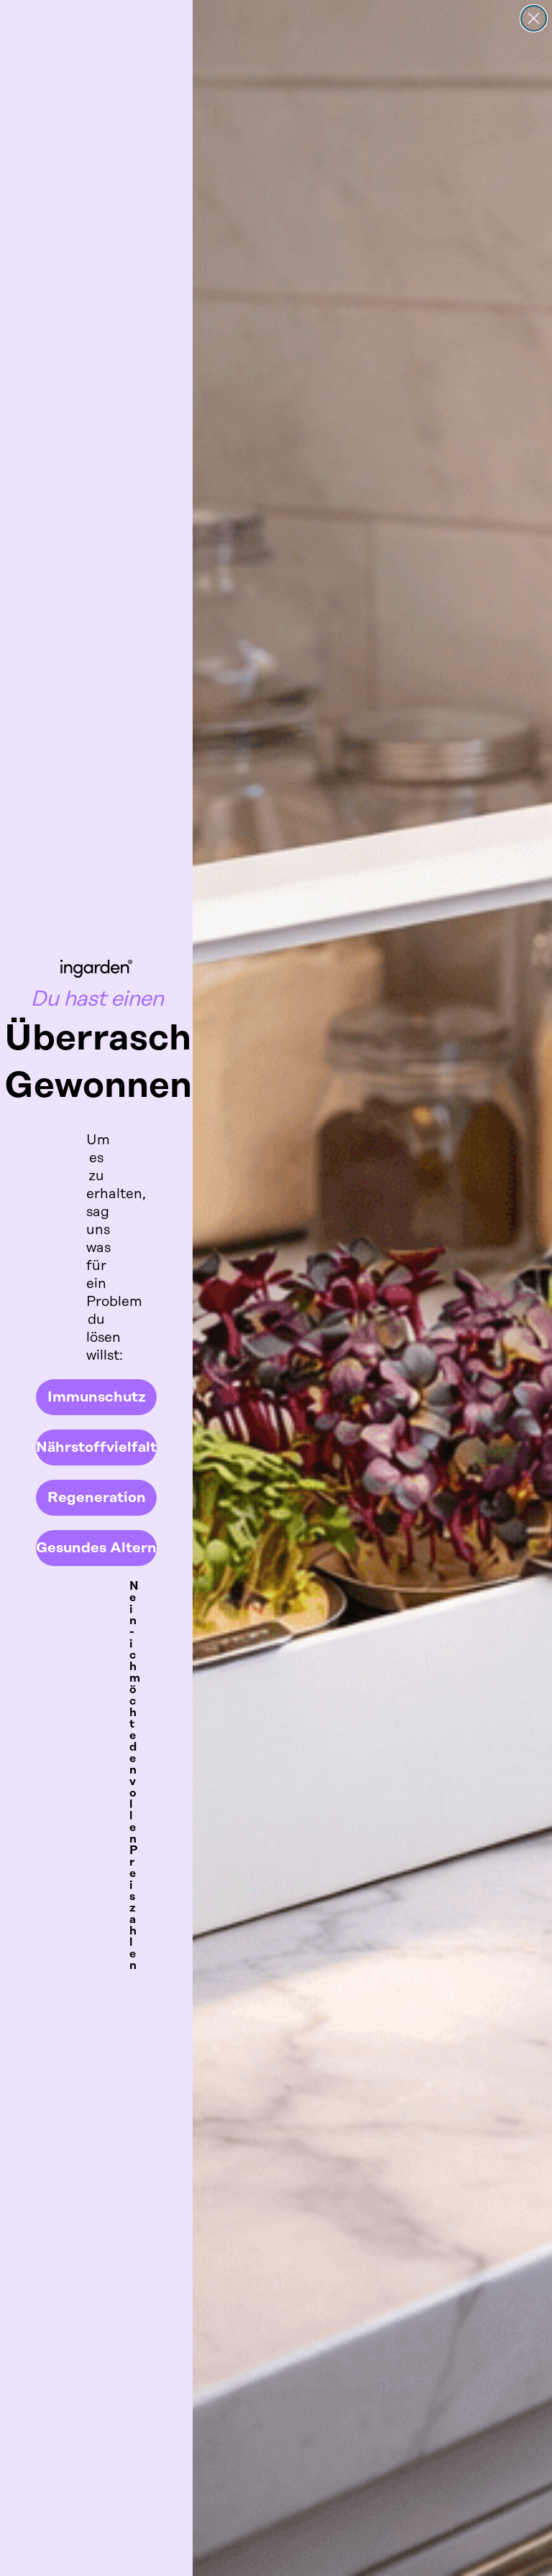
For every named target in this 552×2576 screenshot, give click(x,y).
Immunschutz (97, 1397)
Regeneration (97, 1498)
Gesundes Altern (96, 1548)
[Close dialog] (534, 18)
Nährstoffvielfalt (96, 1447)
